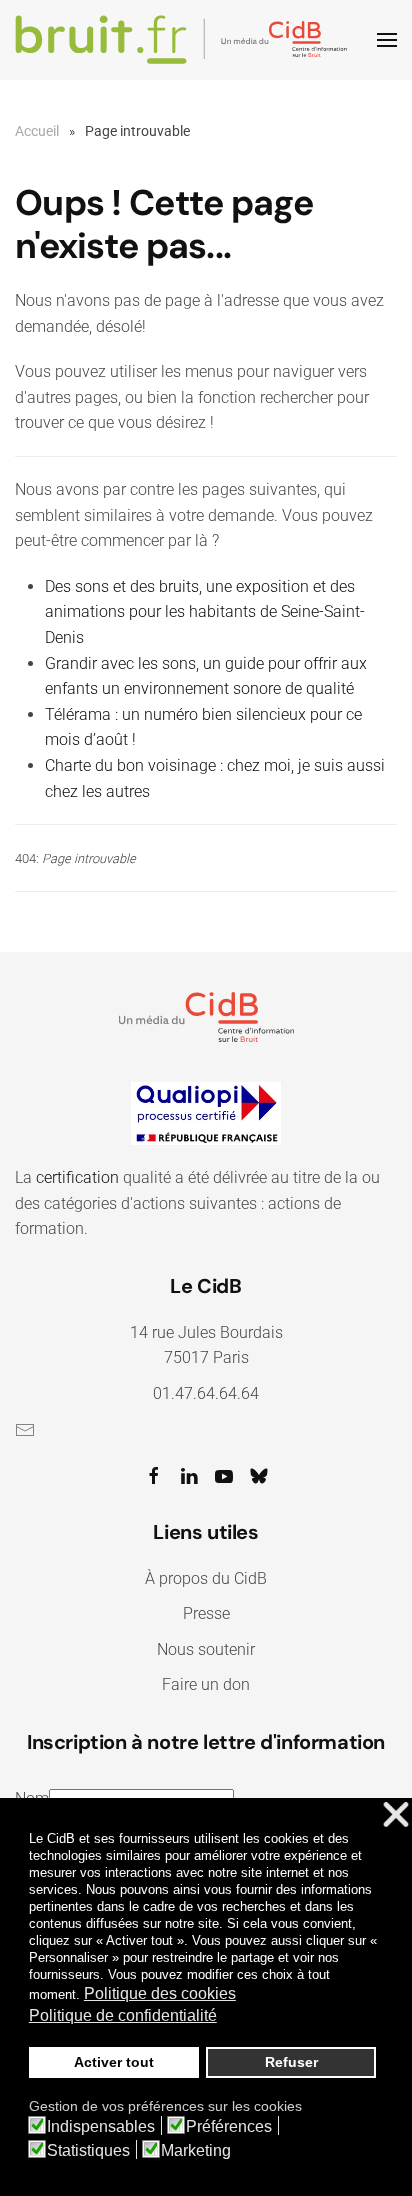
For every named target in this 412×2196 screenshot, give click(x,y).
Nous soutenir (206, 1649)
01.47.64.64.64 (206, 1393)
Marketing (196, 2151)
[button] (387, 40)
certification (77, 1177)
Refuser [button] (291, 2062)
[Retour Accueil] (184, 40)
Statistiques (88, 2151)
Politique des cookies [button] (160, 1993)
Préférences (229, 2127)
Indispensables (101, 2127)
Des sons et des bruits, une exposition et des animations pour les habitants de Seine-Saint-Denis (205, 612)
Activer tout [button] (114, 2062)
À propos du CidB (206, 1578)
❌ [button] (396, 1815)
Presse (206, 1613)
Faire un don (206, 1684)
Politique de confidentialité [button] (123, 2015)
